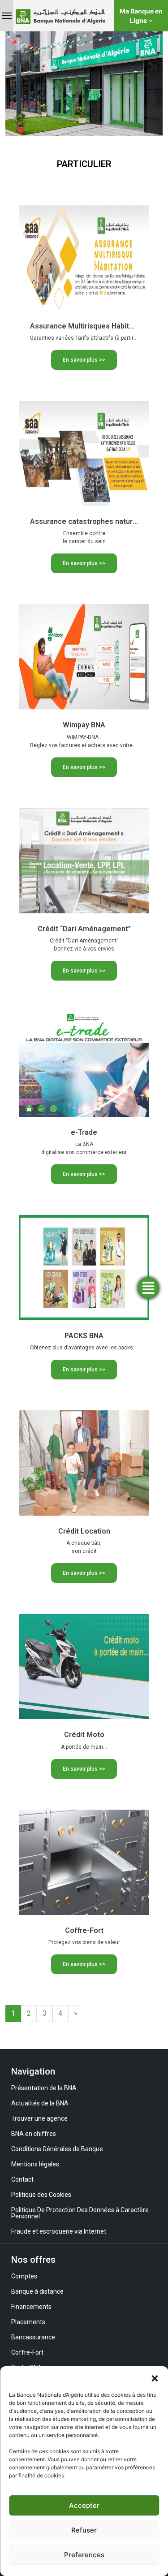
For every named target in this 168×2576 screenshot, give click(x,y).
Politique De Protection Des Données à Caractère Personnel (80, 2213)
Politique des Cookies (41, 2195)
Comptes (24, 2276)
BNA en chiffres (34, 2134)
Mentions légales (35, 2164)
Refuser (84, 2530)
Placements (28, 2322)
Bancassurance (33, 2337)
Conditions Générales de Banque (57, 2149)
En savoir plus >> (84, 360)
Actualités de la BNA (40, 2103)
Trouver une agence (39, 2118)
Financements (31, 2307)
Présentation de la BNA (44, 2088)
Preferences (84, 2555)
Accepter (84, 2505)
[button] (155, 2377)
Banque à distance (37, 2291)
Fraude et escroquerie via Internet (59, 2231)
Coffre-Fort (27, 2352)
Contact (22, 2179)
